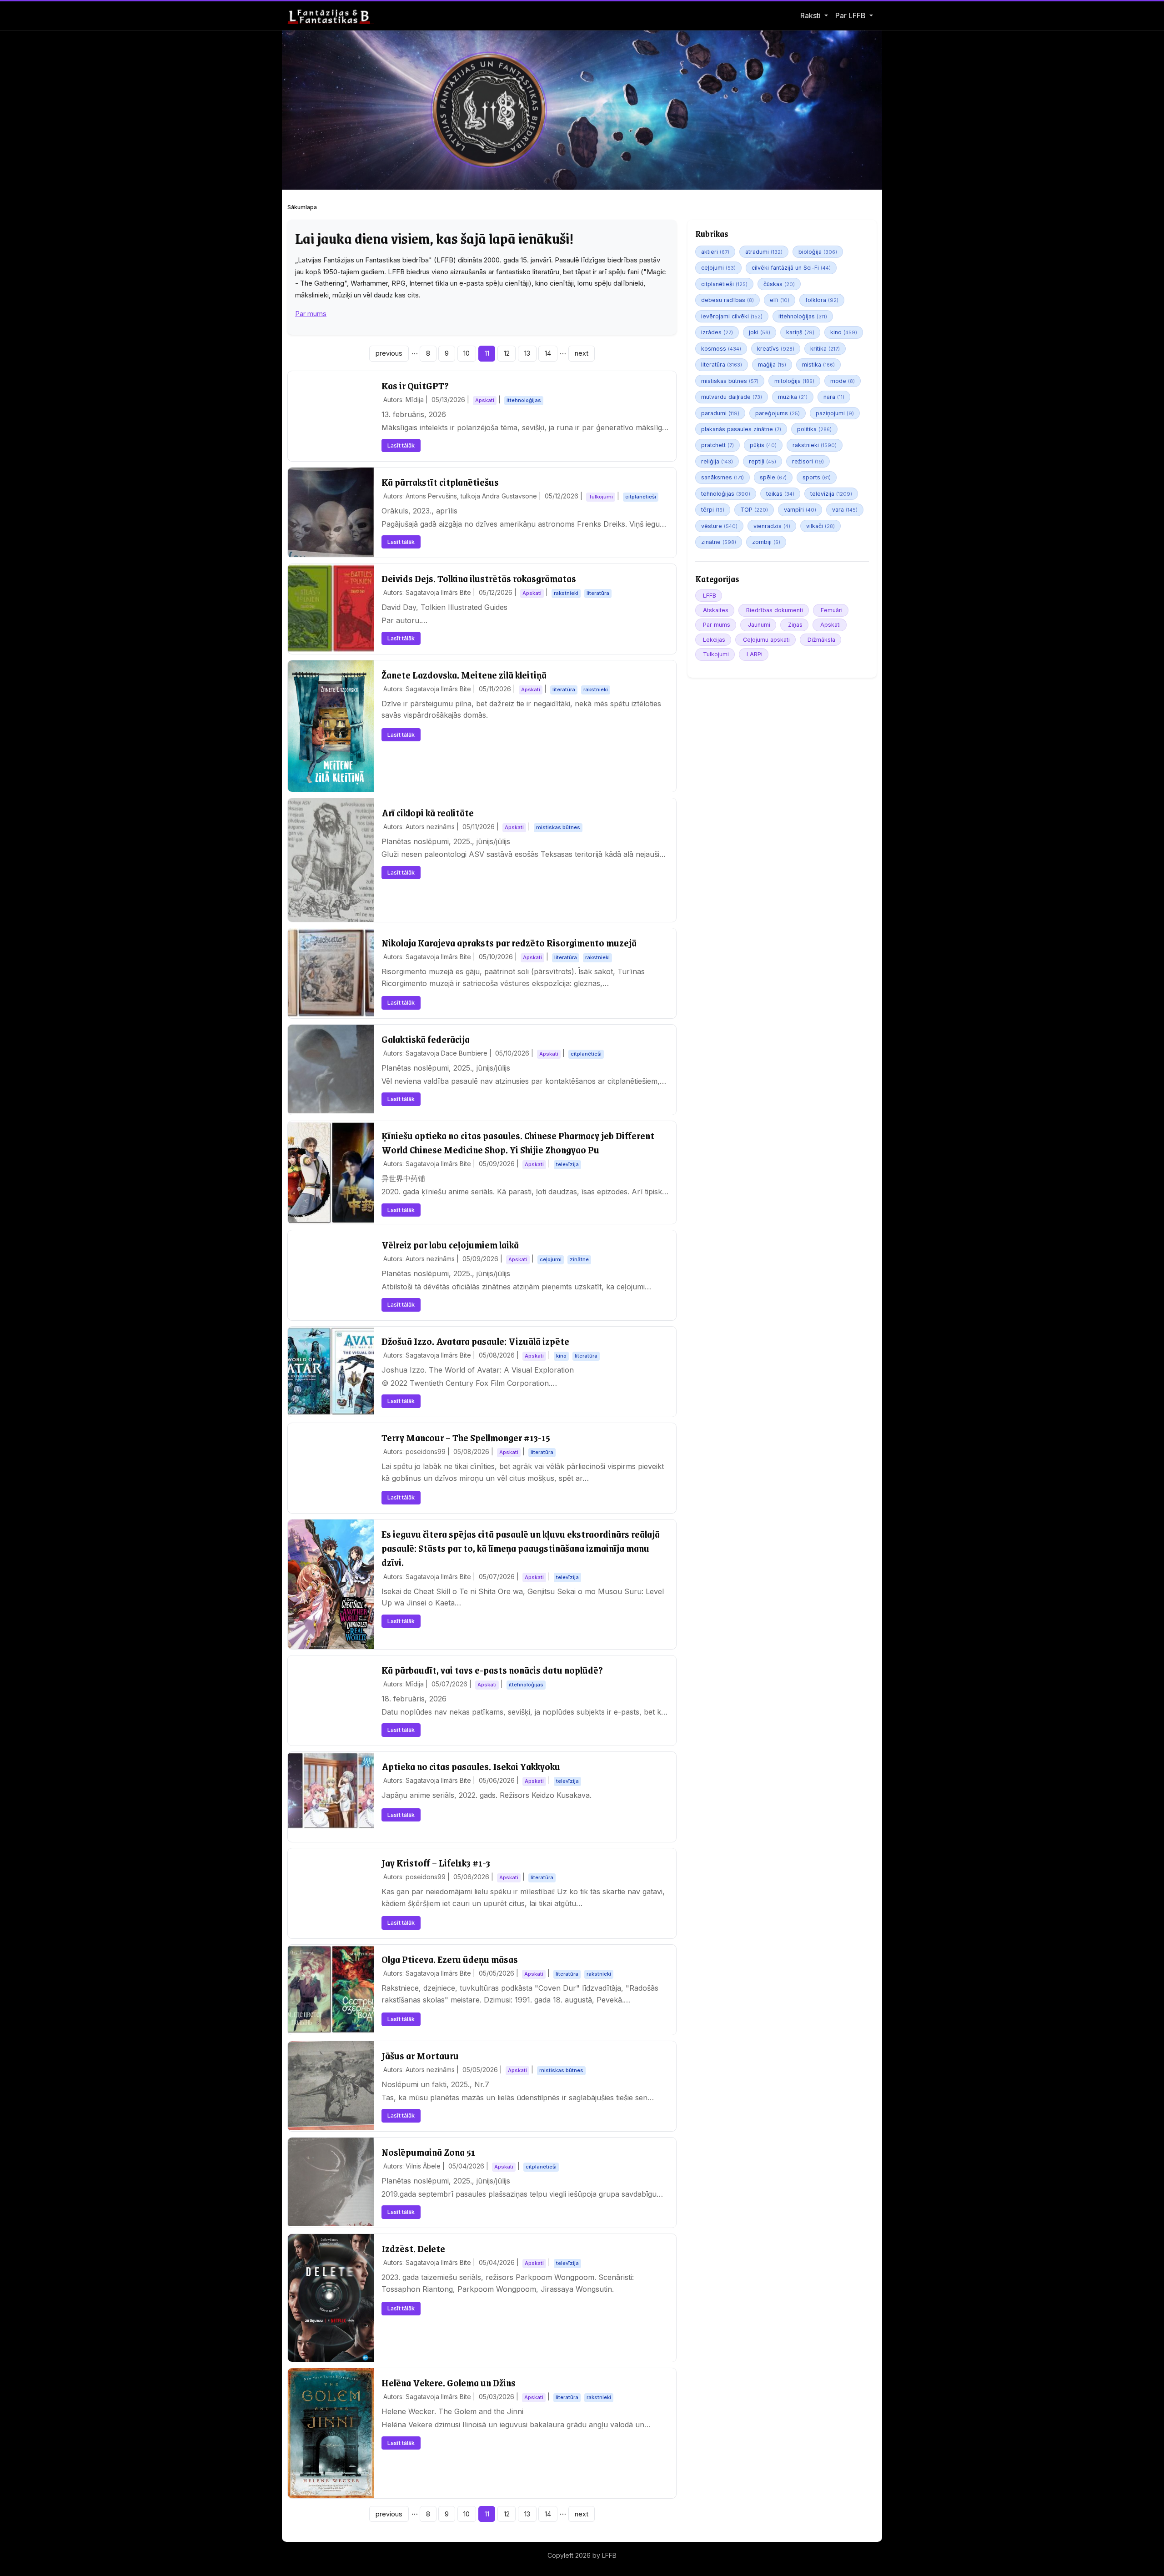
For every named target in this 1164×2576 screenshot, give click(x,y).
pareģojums (778, 413)
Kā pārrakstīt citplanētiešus (440, 482)
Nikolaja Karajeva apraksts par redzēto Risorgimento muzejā (509, 943)
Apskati (830, 625)
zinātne (719, 542)
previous (389, 353)
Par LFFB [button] (851, 15)
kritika (825, 349)
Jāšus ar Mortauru (420, 2055)
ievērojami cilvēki (732, 316)
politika (814, 429)
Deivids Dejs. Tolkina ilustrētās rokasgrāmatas (479, 578)
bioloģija (818, 252)
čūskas (779, 284)
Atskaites (716, 610)
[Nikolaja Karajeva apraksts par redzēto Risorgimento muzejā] (331, 973)
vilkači (820, 526)
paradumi (720, 413)
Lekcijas (714, 640)
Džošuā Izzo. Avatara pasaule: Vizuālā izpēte (475, 1341)
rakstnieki (815, 445)
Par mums (311, 314)
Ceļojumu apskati (766, 640)
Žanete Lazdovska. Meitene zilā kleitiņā (464, 675)
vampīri (800, 510)
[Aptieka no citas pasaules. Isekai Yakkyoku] (331, 1790)
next (582, 353)
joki (760, 332)
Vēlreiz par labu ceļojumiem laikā (450, 1245)
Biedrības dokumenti (775, 610)
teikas (780, 494)
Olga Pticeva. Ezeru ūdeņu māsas (450, 1959)
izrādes (717, 332)
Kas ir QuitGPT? (415, 385)
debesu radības (727, 300)
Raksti (810, 15)
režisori (808, 461)
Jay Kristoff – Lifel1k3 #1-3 (436, 1863)
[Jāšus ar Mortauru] (331, 2085)
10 (467, 353)
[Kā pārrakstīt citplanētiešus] (331, 512)
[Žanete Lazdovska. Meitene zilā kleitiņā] (331, 726)
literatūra (722, 365)
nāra (834, 397)
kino (844, 332)
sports (817, 477)
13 (527, 353)
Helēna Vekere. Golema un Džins (449, 2382)
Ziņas (795, 625)
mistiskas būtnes (730, 381)
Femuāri (832, 610)
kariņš (800, 332)
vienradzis (772, 526)
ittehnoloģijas (803, 316)
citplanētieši (724, 284)
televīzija (831, 494)
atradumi (764, 252)
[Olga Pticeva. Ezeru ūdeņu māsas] (331, 1989)
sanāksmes (722, 477)
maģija (772, 365)
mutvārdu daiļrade (732, 397)
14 (548, 353)
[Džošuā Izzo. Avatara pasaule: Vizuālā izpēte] (331, 1371)
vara (845, 510)
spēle (773, 477)
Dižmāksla (821, 640)
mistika (818, 365)
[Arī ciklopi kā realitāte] (331, 860)
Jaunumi (759, 625)
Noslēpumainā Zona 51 (428, 2152)
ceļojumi (718, 268)
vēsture (719, 526)
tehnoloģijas (726, 494)
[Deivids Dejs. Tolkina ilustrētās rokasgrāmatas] (331, 608)
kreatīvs (776, 349)
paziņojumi (835, 413)
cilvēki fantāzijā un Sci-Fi (791, 268)
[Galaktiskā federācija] (331, 1069)
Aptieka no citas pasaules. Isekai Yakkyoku (471, 1766)
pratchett (717, 445)
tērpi (713, 510)
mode (843, 381)
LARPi (755, 654)
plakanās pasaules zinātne (741, 429)
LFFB (710, 596)
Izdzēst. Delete (413, 2248)
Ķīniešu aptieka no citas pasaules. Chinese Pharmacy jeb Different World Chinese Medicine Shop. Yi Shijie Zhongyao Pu (518, 1142)
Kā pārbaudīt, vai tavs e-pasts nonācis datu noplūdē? (492, 1670)
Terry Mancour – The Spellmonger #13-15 (466, 1437)
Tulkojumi (716, 654)
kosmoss (721, 349)
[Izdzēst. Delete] (331, 2298)
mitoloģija (794, 381)
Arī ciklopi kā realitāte (428, 813)
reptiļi (763, 461)
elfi (780, 300)
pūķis (763, 445)
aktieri (715, 252)
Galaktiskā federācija (426, 1039)
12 (507, 353)
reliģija (717, 461)
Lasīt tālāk (401, 445)
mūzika (793, 397)
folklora (822, 300)
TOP (754, 510)
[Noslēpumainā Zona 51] (331, 2182)
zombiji (766, 542)
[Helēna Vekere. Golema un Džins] (331, 2433)
